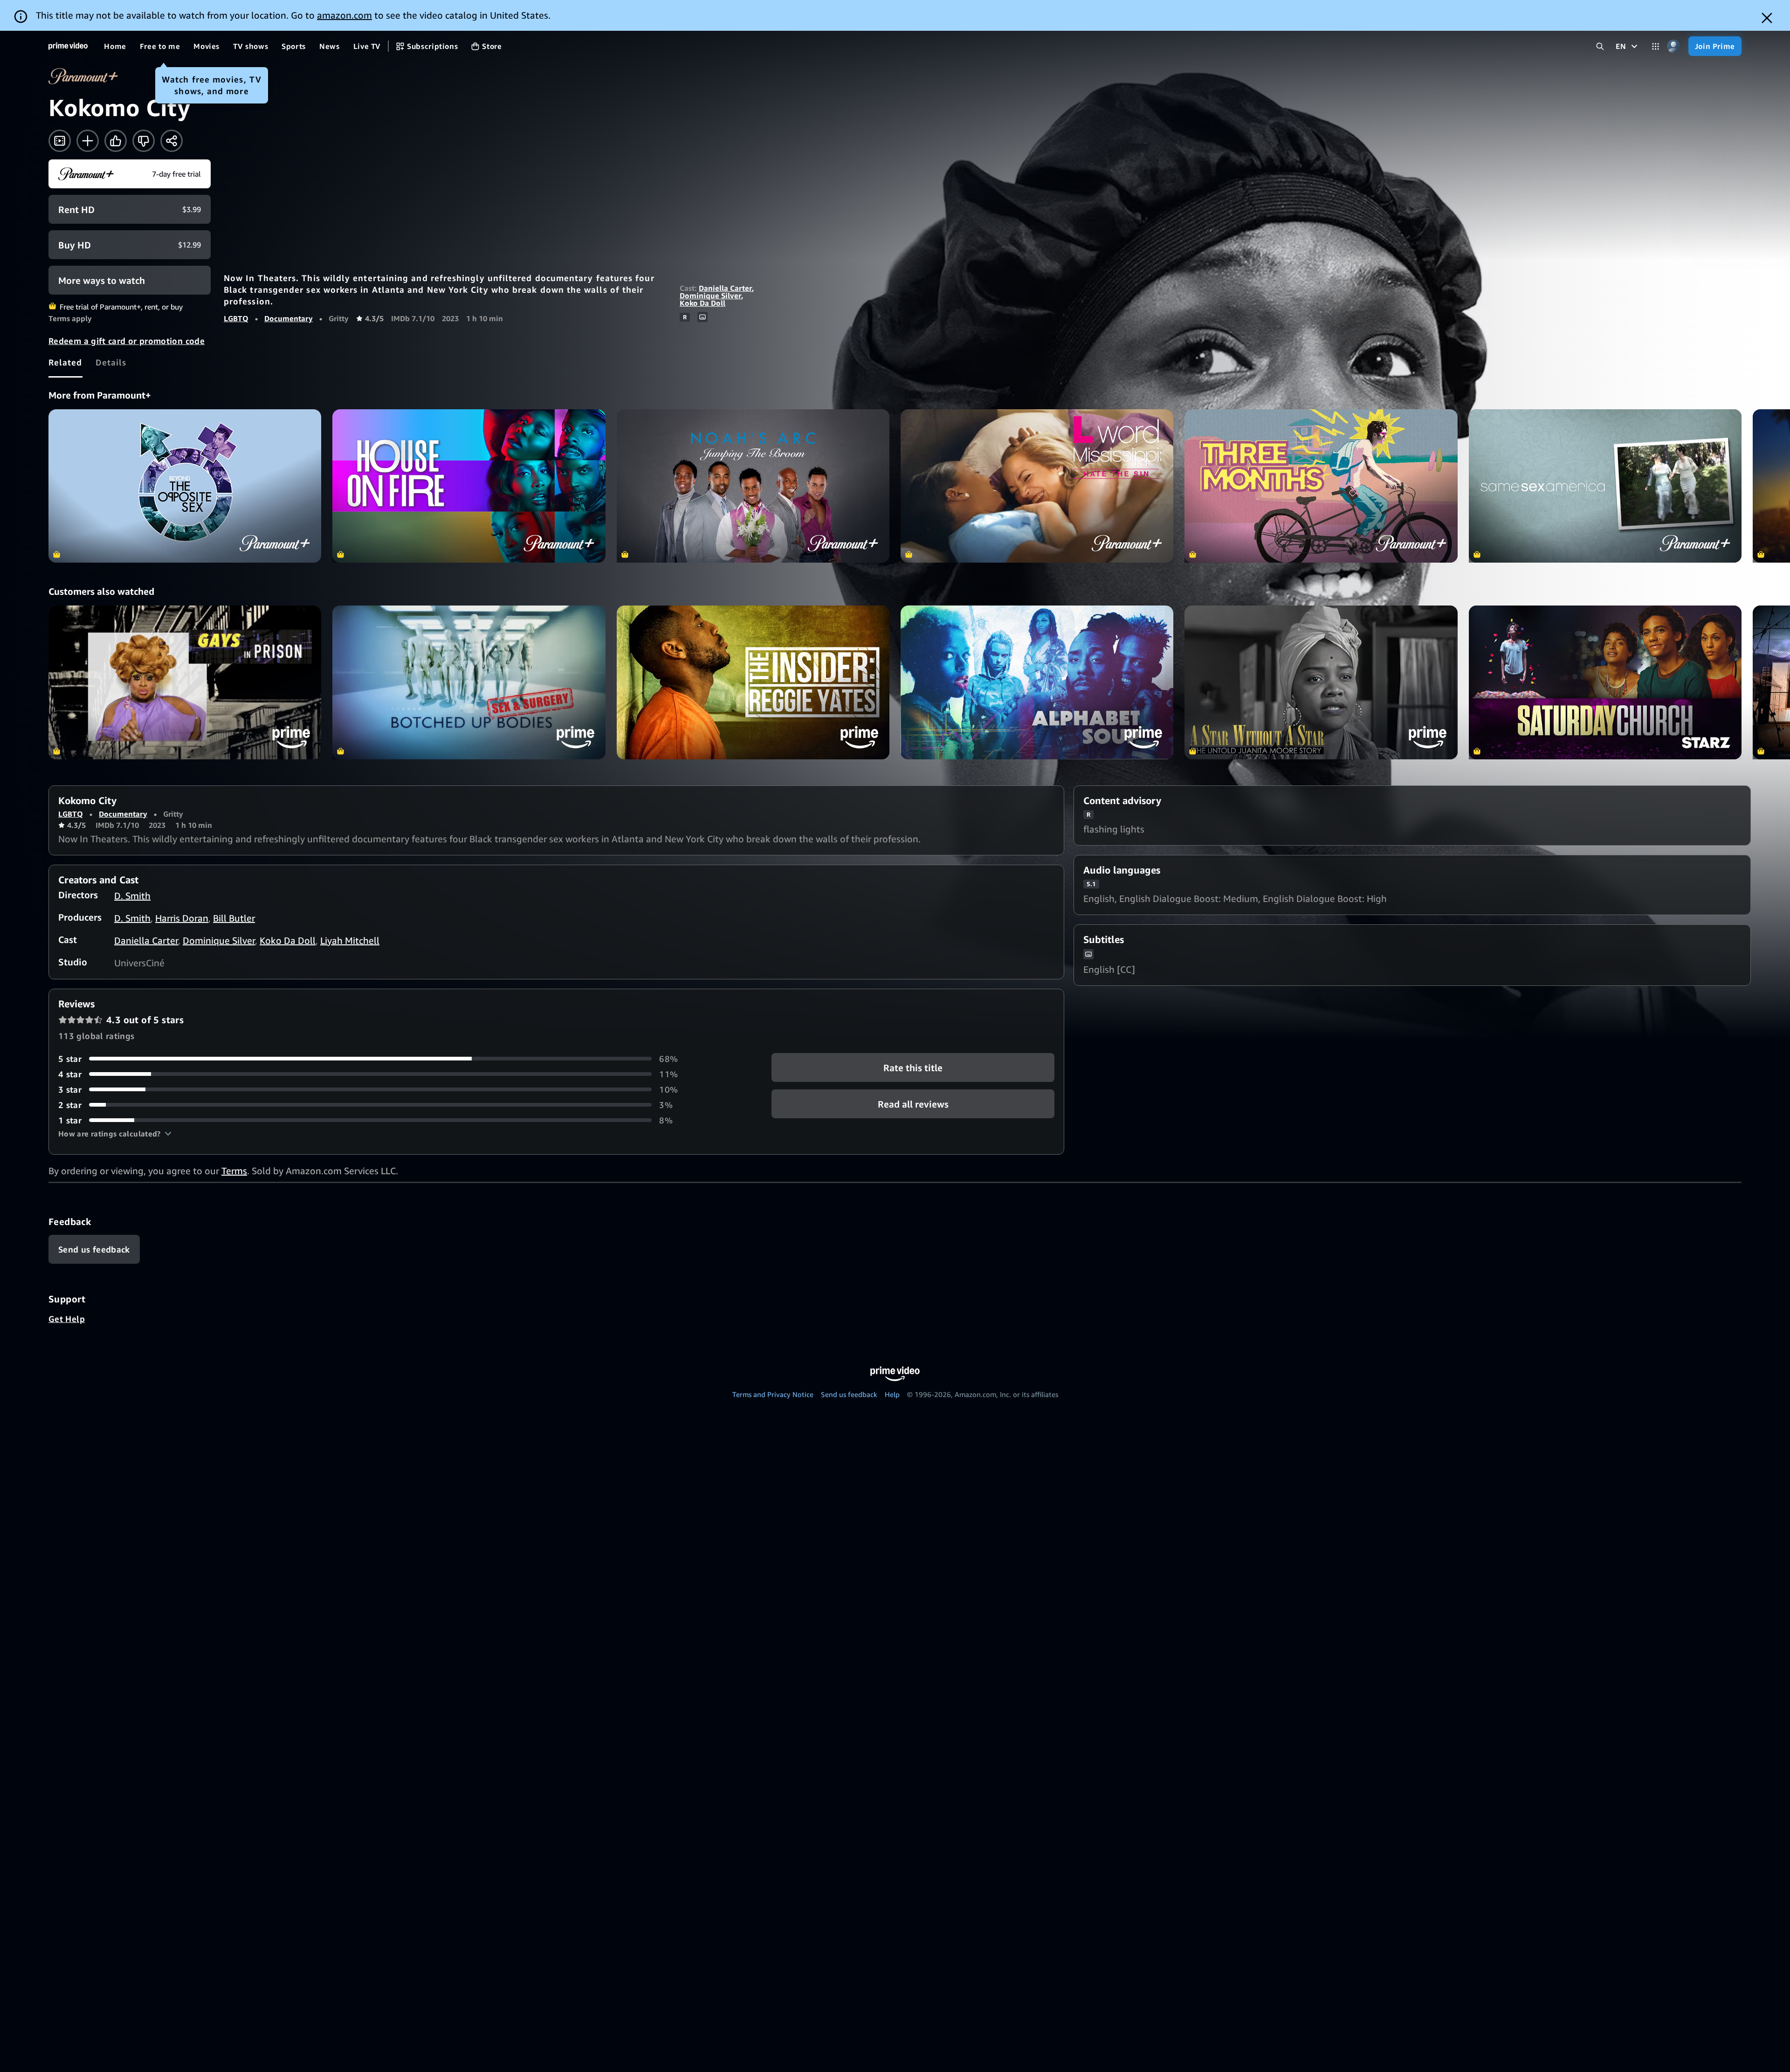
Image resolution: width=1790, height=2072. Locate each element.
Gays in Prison (185, 682)
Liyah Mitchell (350, 940)
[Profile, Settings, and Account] (1674, 46)
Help (892, 1394)
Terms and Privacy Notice (773, 1394)
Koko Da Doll (702, 303)
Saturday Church (1605, 682)
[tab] (65, 362)
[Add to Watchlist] (88, 141)
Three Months (1321, 486)
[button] (115, 1134)
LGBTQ (236, 318)
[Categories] (1656, 46)
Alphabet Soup (1037, 682)
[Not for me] (144, 141)
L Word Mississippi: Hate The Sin (1037, 486)
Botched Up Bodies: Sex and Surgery (469, 682)
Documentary (289, 318)
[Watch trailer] (60, 141)
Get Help (67, 1319)
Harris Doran (182, 918)
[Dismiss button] (1767, 18)
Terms (234, 1171)
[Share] (172, 141)
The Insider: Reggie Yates (753, 682)
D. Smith (132, 896)
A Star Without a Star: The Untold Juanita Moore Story (1321, 682)
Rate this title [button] (913, 1067)
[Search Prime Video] (1600, 46)
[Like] (116, 141)
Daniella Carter (725, 288)
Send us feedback (849, 1394)
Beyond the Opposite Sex (185, 486)
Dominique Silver (710, 296)
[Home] (68, 46)
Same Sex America (1605, 486)
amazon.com (344, 15)
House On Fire (469, 486)
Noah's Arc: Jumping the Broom (753, 486)
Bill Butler (234, 918)
